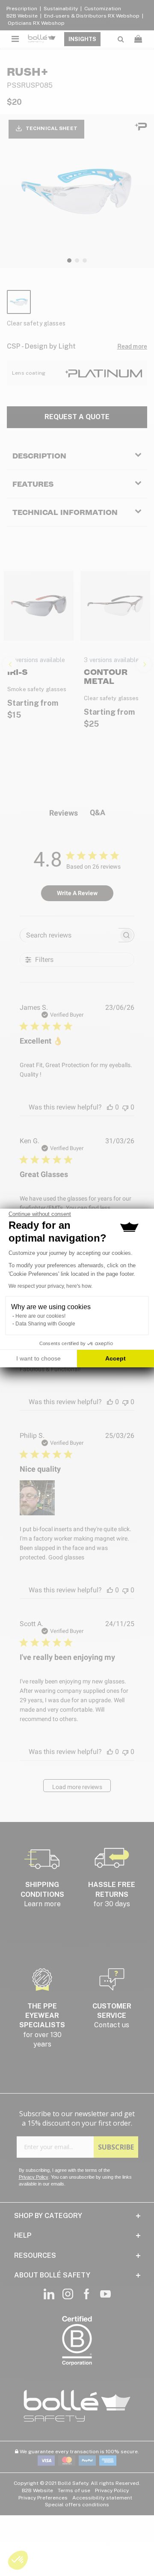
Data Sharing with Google (45, 1324)
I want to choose (38, 1358)
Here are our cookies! (40, 1316)
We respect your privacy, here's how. (50, 1286)
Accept (115, 1358)
